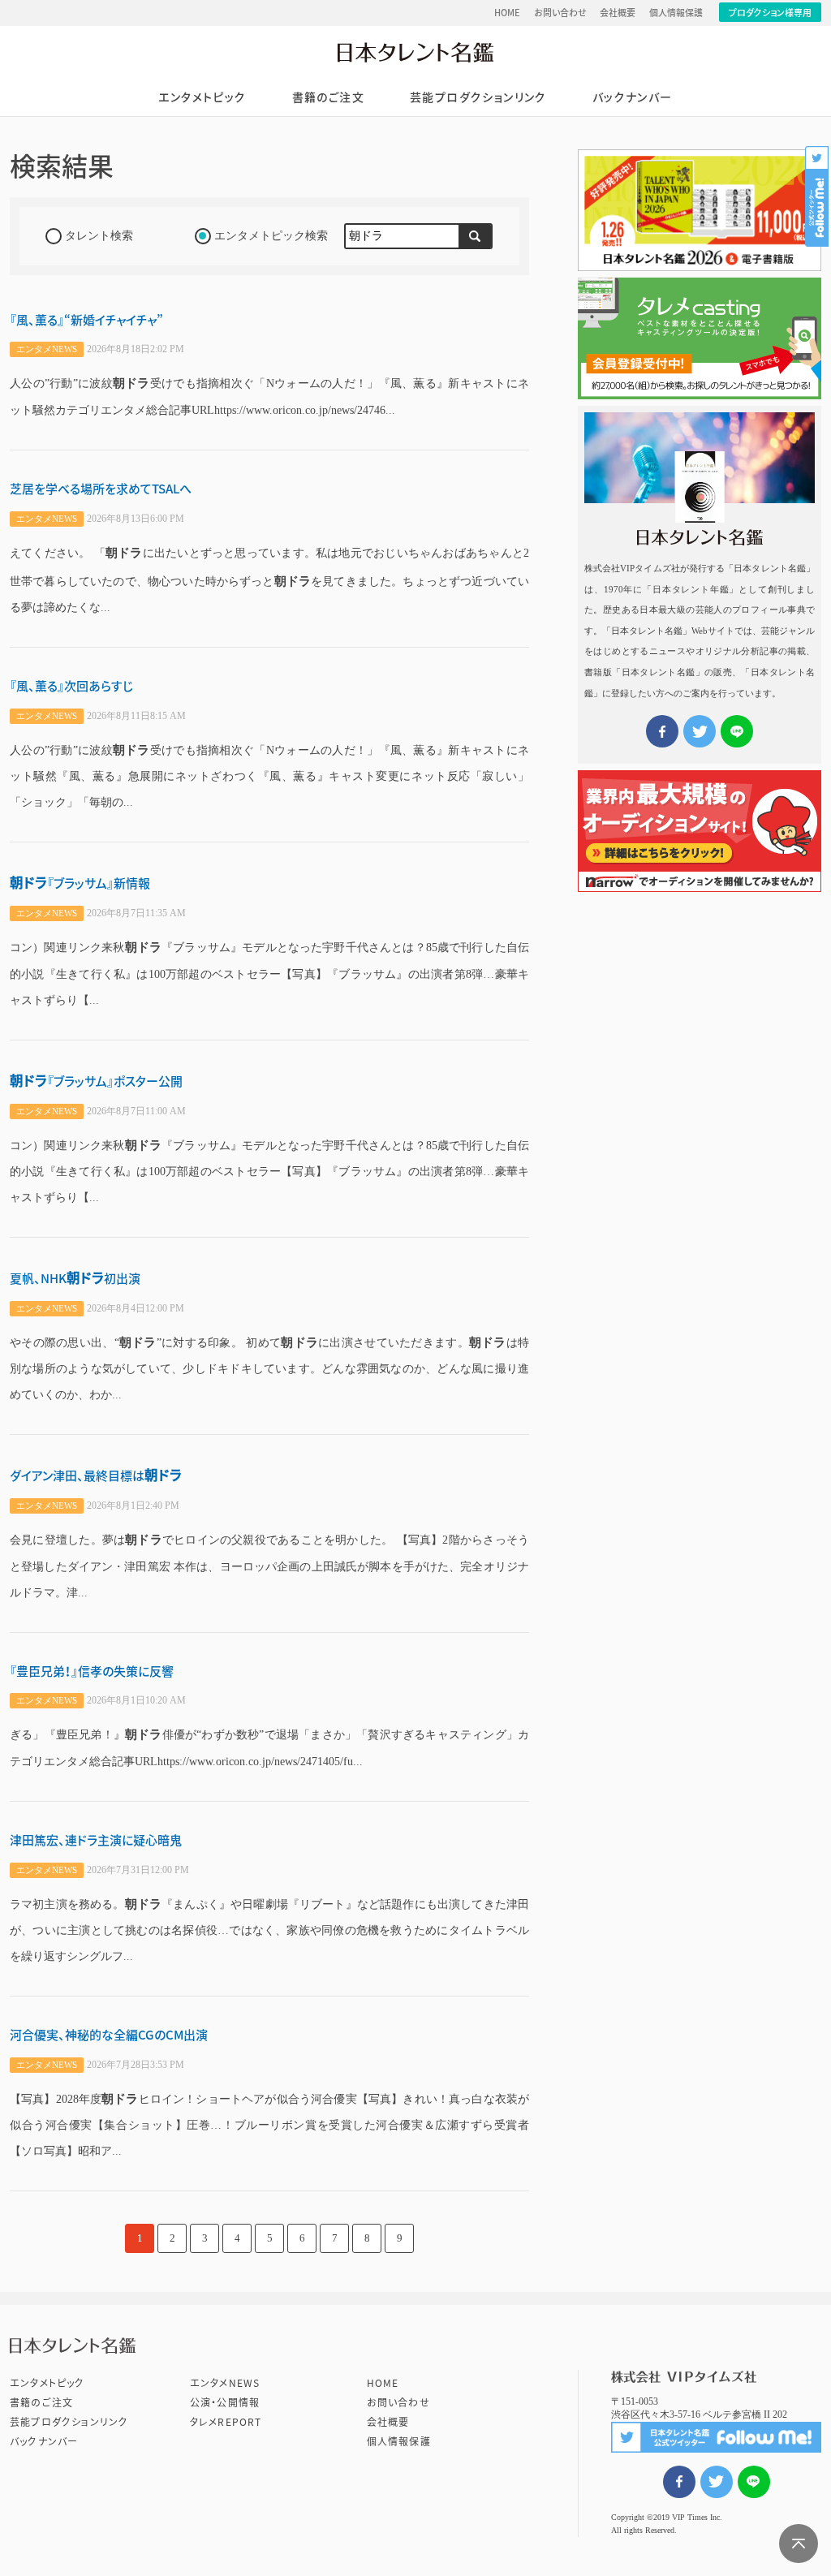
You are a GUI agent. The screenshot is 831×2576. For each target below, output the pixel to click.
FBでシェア (679, 2482)
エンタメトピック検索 (271, 236)
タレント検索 (99, 236)
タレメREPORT (226, 2422)
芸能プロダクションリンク (478, 97)
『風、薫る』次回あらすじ (71, 686)
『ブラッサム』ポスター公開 (96, 1081)
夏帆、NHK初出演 (75, 1279)
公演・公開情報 (225, 2402)
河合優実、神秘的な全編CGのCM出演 (109, 2035)
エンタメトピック (202, 97)
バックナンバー (633, 97)
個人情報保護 (676, 13)
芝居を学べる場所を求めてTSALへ (101, 489)
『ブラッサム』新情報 (80, 883)
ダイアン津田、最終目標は (96, 1476)
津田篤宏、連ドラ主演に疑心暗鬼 (96, 1840)
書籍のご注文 (328, 97)
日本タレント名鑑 (415, 52)
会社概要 (618, 13)
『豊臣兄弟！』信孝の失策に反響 (92, 1671)
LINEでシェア (754, 2482)
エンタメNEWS (225, 2383)
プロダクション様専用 (770, 13)
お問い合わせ (560, 13)
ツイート (717, 2482)
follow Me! (818, 196)
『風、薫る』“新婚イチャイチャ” (86, 320)
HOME (507, 13)
